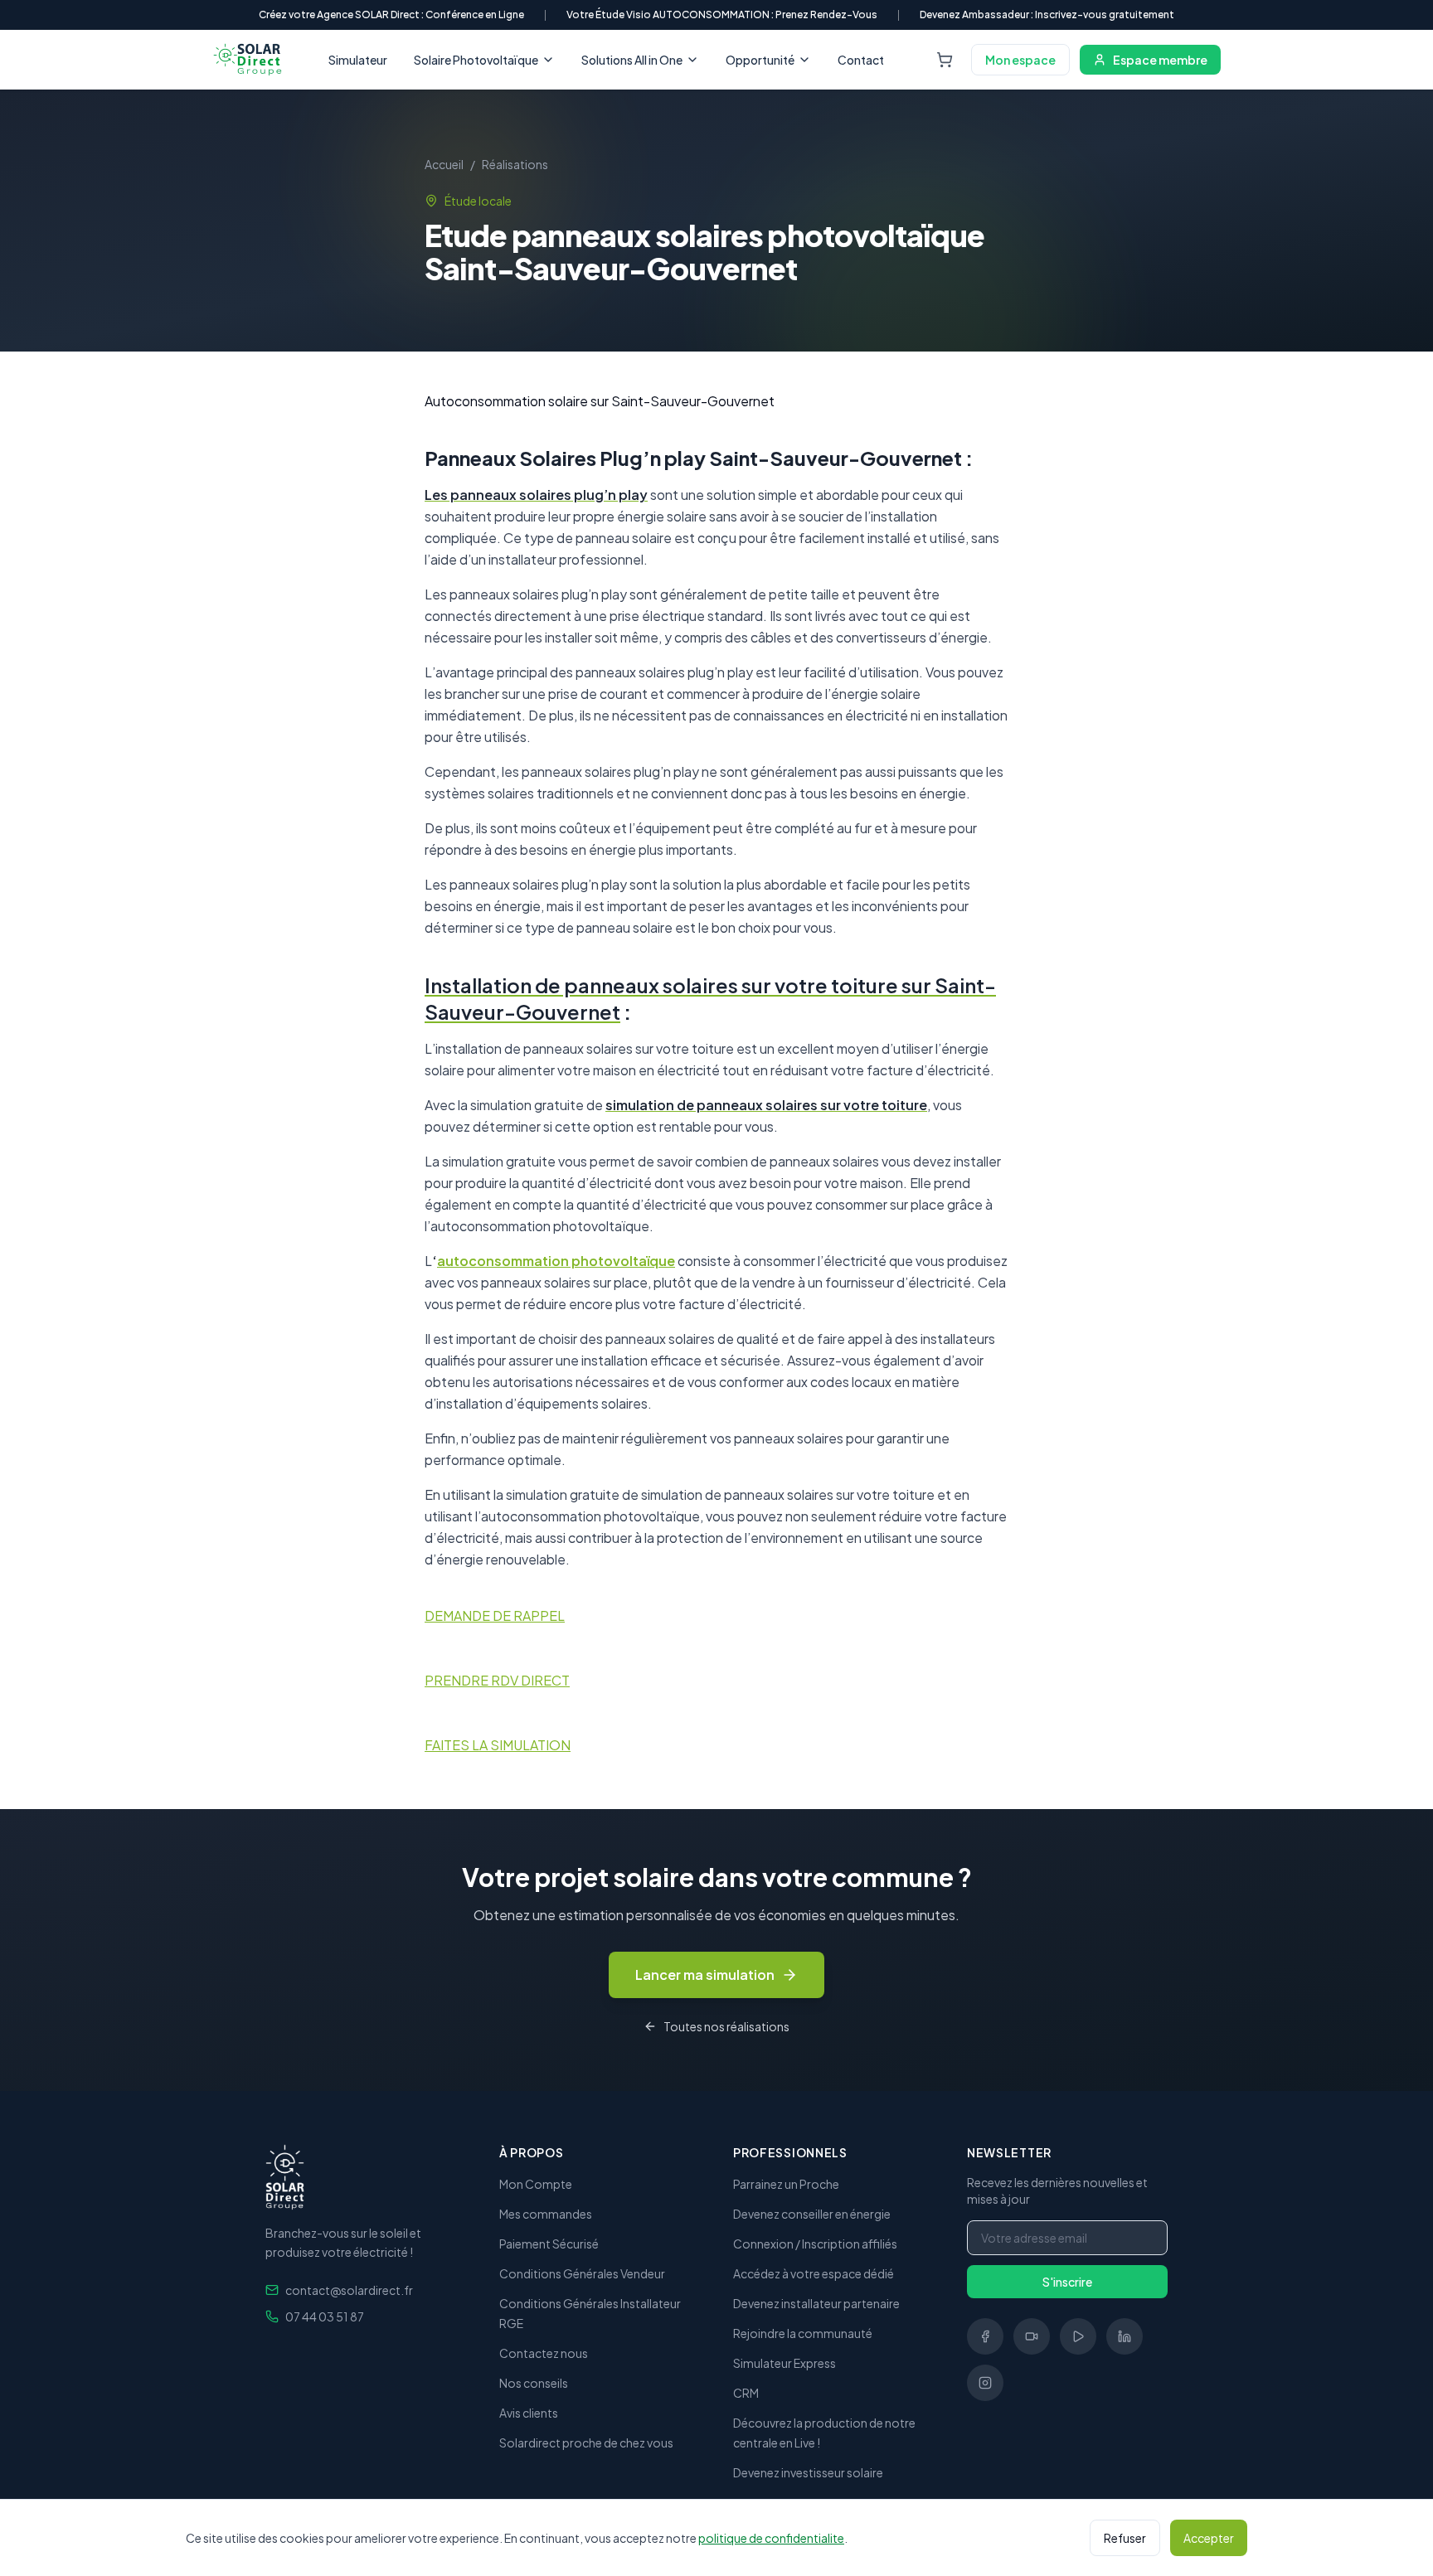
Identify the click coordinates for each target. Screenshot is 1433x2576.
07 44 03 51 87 (325, 2316)
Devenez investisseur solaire (808, 2472)
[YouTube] (1078, 2336)
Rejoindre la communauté (803, 2333)
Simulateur (358, 60)
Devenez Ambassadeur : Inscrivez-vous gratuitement (1047, 15)
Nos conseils (534, 2383)
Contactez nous (544, 2353)
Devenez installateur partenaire (816, 2303)
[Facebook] (985, 2336)
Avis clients (529, 2413)
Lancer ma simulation (705, 1974)
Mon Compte (536, 2184)
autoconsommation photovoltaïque (556, 1261)
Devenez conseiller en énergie (812, 2214)
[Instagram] (985, 2383)
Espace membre (1160, 60)
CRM (746, 2393)
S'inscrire (1067, 2282)
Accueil (444, 164)
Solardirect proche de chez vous (586, 2443)
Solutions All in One (632, 60)
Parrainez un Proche (786, 2184)
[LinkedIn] (1125, 2336)
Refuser (1125, 2538)
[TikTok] (1032, 2336)
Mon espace (1020, 60)
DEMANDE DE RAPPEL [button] (495, 1615)
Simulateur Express (785, 2363)
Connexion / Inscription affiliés (815, 2244)
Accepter (1209, 2538)
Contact (861, 60)
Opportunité (760, 60)
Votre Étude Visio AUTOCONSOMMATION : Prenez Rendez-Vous (722, 15)
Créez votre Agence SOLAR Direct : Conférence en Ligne (391, 15)
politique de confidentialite (771, 2538)
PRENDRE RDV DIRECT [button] (497, 1680)
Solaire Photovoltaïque (476, 60)
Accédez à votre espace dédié (814, 2273)
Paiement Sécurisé (549, 2244)
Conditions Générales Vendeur (582, 2273)
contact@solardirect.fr (349, 2290)
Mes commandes (546, 2214)
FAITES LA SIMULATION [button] (498, 1745)
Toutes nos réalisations (726, 2026)
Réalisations (515, 164)
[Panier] (945, 60)
